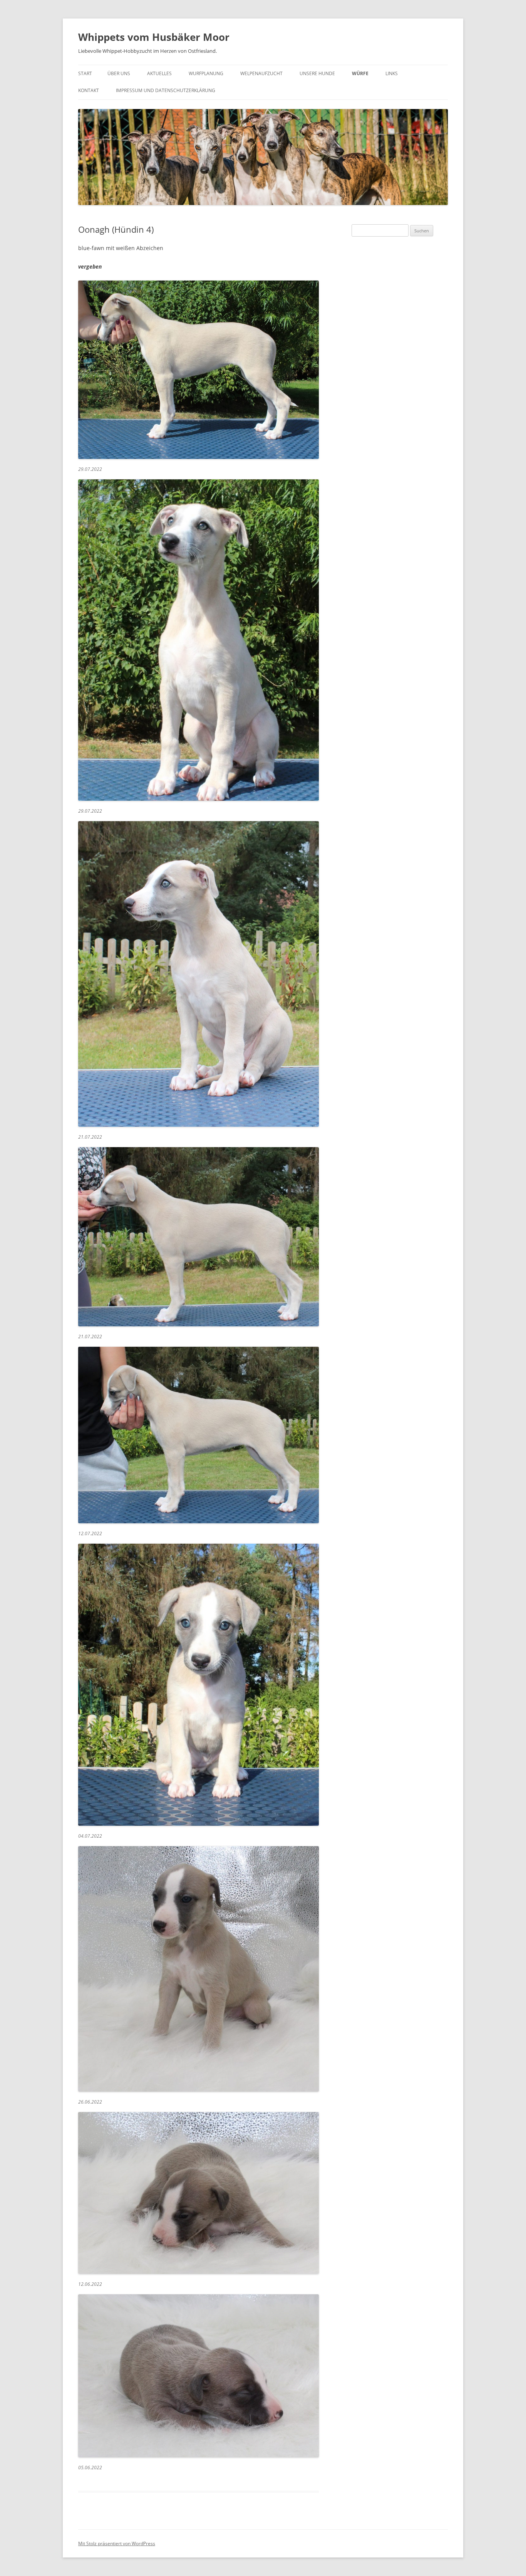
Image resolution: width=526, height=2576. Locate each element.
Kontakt (89, 90)
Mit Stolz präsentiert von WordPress (117, 2543)
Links (392, 73)
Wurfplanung (206, 73)
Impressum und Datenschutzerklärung (166, 90)
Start (85, 73)
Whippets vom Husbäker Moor (154, 37)
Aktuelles (159, 73)
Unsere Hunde (317, 73)
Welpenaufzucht (261, 73)
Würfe (360, 73)
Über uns (119, 73)
